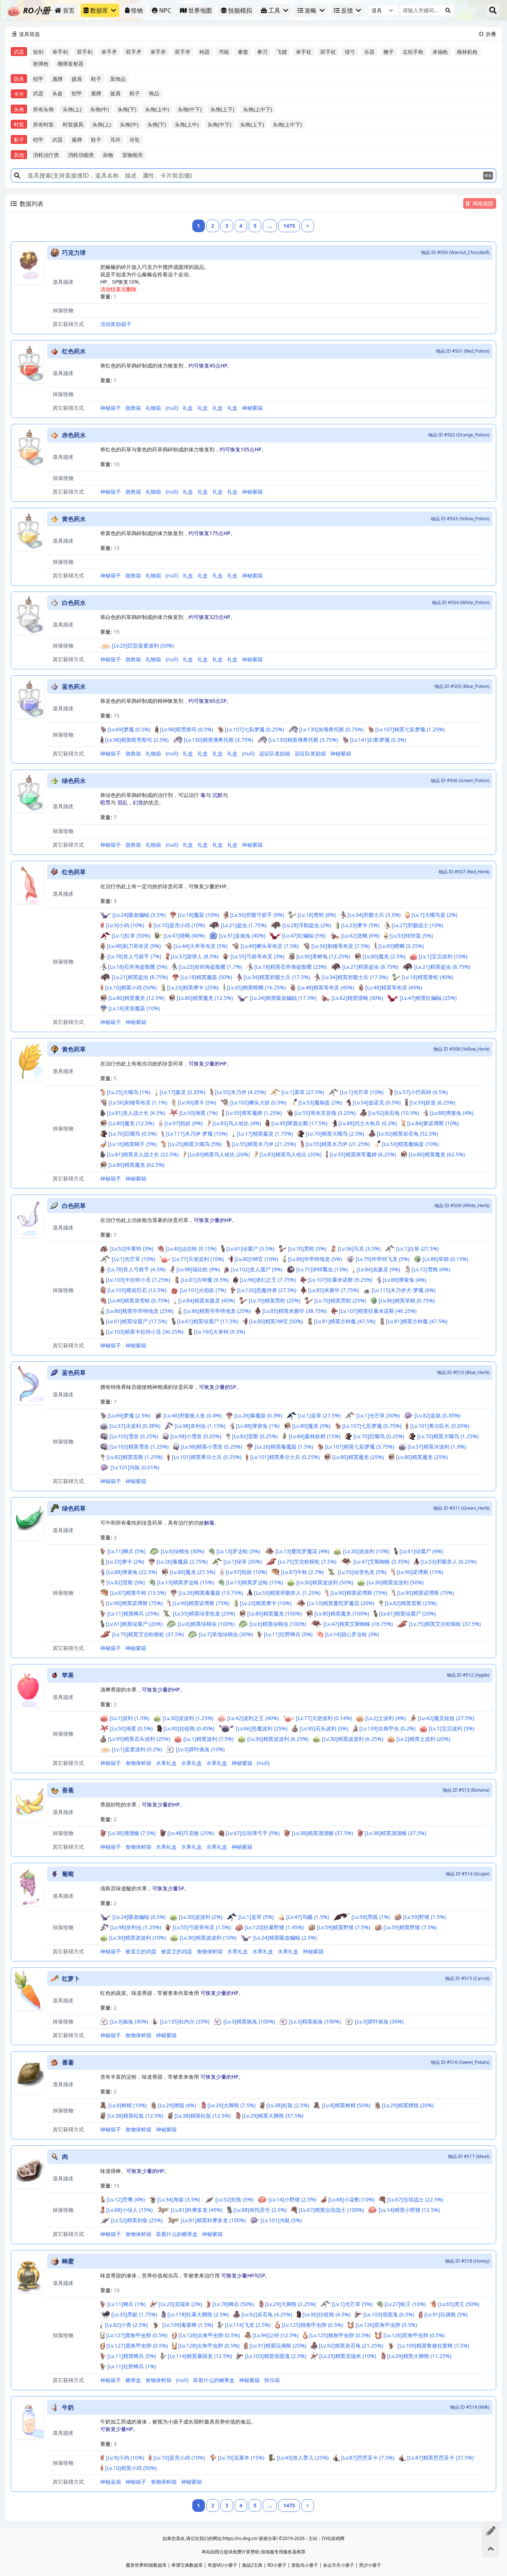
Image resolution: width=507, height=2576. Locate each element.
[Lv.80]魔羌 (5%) (311, 1426)
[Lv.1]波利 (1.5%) (129, 1718)
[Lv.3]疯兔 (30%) (129, 2021)
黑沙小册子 (370, 2565)
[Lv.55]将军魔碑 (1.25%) (254, 1113)
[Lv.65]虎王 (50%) (459, 2304)
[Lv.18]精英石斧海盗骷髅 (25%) (290, 967)
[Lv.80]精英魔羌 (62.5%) (437, 1154)
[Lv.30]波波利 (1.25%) (188, 1718)
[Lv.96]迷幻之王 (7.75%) (268, 1280)
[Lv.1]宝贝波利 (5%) (452, 1728)
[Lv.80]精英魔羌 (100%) (274, 1613)
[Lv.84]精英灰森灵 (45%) (207, 1300)
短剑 (38, 52)
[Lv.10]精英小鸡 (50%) (131, 987)
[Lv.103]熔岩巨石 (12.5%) (137, 1290)
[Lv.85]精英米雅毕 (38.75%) (295, 1311)
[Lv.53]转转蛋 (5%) (411, 935)
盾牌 (58, 79)
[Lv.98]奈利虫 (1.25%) (136, 1927)
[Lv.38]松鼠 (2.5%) (288, 2105)
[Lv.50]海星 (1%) (198, 1113)
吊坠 (135, 140)
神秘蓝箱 (111, 2482)
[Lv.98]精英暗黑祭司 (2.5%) (137, 740)
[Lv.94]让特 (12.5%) (276, 2335)
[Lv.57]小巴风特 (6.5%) (421, 1092)
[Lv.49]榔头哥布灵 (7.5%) (270, 946)
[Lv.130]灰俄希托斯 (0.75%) (331, 729)
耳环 (115, 140)
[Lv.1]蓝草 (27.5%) (319, 1415)
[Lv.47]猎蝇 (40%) (184, 935)
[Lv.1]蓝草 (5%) (256, 1917)
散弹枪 (41, 64)
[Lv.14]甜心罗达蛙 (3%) (352, 1634)
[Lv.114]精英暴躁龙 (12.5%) (200, 2356)
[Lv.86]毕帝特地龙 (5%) (315, 1259)
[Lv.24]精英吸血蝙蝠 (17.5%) (283, 998)
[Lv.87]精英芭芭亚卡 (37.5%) (440, 2458)
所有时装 (43, 124)
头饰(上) (72, 109)
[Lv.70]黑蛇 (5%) (307, 1249)
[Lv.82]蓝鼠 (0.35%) (437, 1415)
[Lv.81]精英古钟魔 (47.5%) (344, 1321)
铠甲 (38, 79)
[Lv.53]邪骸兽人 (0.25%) (449, 1562)
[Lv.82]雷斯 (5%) (126, 1582)
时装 (19, 124)
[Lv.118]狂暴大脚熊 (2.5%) (198, 2314)
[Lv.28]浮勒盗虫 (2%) (307, 925)
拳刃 (262, 52)
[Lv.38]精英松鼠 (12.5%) (135, 2116)
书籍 (224, 52)
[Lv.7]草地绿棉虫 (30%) (226, 1634)
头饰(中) (99, 109)
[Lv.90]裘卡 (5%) (197, 1102)
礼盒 (188, 408)
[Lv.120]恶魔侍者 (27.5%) (266, 1290)
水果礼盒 (166, 1763)
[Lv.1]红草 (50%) (131, 935)
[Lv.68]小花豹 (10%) (351, 2199)
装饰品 (118, 79)
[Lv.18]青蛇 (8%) (317, 915)
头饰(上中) (157, 109)
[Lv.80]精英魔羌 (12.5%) (136, 998)
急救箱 (133, 408)
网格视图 (483, 203)
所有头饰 (43, 109)
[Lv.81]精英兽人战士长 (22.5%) (143, 1154)
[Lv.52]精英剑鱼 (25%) (137, 2220)
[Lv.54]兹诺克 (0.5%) (377, 1102)
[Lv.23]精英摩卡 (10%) (266, 1603)
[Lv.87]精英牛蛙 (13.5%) (138, 1593)
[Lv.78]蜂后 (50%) (233, 2304)
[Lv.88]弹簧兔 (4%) (451, 1113)
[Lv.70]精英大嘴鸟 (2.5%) (335, 1134)
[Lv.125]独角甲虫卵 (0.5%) (312, 2325)
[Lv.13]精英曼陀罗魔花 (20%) (341, 1603)
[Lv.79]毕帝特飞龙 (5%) (382, 1259)
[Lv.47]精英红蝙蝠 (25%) (428, 998)
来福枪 (440, 52)
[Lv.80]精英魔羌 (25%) (358, 1457)
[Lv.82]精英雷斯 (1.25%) (135, 1457)
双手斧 (183, 52)
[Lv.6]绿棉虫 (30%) (182, 1551)
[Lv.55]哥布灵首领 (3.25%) (325, 1113)
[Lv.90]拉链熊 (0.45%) (189, 1728)
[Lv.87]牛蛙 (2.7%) (302, 1572)
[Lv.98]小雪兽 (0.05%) (196, 1436)
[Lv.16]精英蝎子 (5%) (132, 1144)
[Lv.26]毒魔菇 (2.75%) (182, 1562)
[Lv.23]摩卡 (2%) (125, 1562)
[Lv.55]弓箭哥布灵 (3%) (257, 956)
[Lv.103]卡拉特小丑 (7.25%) (138, 1280)
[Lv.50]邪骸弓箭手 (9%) (257, 915)
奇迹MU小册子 (222, 2565)
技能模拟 (240, 10)
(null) (172, 408)
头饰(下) (127, 109)
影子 (19, 140)
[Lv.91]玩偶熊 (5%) (446, 2314)
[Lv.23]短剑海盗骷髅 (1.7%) (210, 967)
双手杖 (328, 52)
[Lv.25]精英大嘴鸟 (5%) (195, 1144)
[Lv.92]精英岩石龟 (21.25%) (351, 2346)
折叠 (488, 34)
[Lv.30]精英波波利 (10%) (138, 1938)
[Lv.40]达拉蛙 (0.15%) (191, 1249)
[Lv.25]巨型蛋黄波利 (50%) (143, 645)
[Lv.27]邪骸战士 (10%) (417, 925)
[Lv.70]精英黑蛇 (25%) (274, 1300)
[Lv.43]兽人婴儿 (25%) (303, 2458)
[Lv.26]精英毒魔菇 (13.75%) (211, 1593)
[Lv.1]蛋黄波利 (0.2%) (137, 1749)
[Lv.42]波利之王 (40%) (253, 1718)
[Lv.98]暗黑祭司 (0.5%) (186, 729)
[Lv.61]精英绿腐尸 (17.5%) (136, 1321)
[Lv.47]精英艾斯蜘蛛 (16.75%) (358, 1624)
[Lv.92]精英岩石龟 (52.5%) (407, 1134)
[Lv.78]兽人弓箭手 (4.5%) (136, 1269)
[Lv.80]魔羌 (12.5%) (131, 1123)
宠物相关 (133, 155)
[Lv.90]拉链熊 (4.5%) (326, 2314)
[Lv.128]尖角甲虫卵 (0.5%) (209, 2335)
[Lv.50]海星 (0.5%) (131, 1728)
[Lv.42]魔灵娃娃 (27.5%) (446, 1718)
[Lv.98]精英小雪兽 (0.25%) (211, 1447)
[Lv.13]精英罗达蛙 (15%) (185, 1582)
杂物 (108, 155)
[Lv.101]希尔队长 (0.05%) (440, 1426)
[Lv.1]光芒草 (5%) (352, 2304)
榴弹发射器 (71, 64)
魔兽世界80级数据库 (146, 2565)
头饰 (19, 109)
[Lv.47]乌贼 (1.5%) (308, 1917)
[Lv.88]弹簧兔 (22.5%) (132, 1572)
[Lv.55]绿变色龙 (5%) (362, 1572)
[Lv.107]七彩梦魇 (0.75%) (372, 1426)
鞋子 (96, 79)
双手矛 (134, 52)
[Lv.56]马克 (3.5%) (359, 1249)
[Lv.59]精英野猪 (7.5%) (344, 1927)
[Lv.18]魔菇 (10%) (198, 915)
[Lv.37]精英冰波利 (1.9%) (437, 1447)
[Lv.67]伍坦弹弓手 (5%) (253, 1833)
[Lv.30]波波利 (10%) (366, 1551)
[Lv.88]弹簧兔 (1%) (258, 1426)
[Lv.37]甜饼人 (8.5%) (195, 956)
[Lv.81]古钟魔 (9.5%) (205, 1280)
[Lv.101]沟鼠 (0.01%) (135, 1467)
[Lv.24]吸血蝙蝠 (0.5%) (139, 1917)
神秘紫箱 (252, 408)
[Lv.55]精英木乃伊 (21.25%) (264, 1144)
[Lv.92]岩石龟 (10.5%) (394, 1113)
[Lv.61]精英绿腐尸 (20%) (407, 1613)
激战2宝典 (252, 2565)
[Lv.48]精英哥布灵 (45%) (326, 987)
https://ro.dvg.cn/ (240, 2538)
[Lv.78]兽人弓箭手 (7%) (134, 956)
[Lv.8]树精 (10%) (127, 2105)
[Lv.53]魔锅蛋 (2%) (320, 1102)
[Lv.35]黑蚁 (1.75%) (134, 2314)
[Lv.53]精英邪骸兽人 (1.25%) (287, 1593)
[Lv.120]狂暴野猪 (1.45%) (274, 1927)
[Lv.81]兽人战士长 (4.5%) (136, 1113)
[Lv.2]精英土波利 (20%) (423, 1739)
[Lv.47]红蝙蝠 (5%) (304, 935)
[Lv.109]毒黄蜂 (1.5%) (188, 2325)
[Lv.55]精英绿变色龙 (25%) (204, 1613)
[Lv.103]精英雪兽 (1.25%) (139, 1447)
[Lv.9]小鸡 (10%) (125, 925)
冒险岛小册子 (305, 2565)
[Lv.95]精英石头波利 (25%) (139, 1739)
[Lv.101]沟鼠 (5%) (281, 2220)
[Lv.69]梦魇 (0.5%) (129, 729)
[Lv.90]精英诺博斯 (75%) (359, 1593)
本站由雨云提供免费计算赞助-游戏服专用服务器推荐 (253, 2552)
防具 (19, 79)
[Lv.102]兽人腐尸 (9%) (257, 1269)
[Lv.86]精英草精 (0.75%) (407, 1300)
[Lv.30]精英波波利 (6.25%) (278, 1739)
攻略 (311, 10)
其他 (19, 155)
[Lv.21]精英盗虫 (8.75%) (370, 967)
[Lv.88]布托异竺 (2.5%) (260, 2210)
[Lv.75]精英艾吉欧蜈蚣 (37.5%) (445, 1624)
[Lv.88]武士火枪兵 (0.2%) (368, 1123)
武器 (19, 52)
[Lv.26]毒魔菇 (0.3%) (258, 1415)
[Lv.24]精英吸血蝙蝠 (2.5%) (285, 1938)
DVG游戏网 (333, 2538)
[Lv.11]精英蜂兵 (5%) (132, 2356)
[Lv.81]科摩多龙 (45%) (197, 2210)
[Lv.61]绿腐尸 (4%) (421, 1551)
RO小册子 (277, 2565)
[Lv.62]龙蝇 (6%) (360, 935)
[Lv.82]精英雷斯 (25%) (411, 1603)
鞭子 (389, 52)
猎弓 (350, 52)
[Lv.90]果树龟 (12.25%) (323, 956)
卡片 (19, 94)
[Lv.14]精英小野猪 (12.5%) (409, 2210)
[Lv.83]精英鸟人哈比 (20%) (219, 1154)
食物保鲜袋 (138, 1763)
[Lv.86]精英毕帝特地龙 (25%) (140, 1311)
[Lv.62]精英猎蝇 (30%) (357, 998)
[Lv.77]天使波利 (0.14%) (324, 1718)
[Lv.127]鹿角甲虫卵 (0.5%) (137, 2335)
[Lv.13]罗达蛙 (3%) (238, 1551)
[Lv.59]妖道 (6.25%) (432, 1102)
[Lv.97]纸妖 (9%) (184, 1123)
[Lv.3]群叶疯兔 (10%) (200, 1749)
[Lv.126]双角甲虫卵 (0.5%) (386, 2325)
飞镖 (282, 52)
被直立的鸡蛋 (141, 1951)
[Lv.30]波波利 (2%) (201, 1917)
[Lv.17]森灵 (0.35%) (182, 1092)
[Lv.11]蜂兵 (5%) (126, 1551)
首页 (69, 10)
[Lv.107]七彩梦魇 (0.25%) (254, 729)
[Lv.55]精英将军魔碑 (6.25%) (363, 1154)
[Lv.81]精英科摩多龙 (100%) (213, 2220)
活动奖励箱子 (116, 324)
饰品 (154, 93)
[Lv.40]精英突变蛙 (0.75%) (139, 1300)
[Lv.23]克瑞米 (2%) (180, 2304)
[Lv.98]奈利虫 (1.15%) (200, 1426)
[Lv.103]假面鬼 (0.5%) (389, 2314)
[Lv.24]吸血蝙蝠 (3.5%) (139, 915)
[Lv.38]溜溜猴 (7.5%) (132, 1833)
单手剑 (60, 52)
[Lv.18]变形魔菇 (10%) (134, 1008)
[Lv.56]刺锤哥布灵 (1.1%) (138, 1102)
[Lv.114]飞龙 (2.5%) (248, 2325)
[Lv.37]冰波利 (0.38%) (135, 1426)
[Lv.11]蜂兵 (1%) (126, 2304)
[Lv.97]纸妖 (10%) (246, 1572)
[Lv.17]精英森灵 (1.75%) (265, 1134)
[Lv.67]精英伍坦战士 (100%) (331, 2210)
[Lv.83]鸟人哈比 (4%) (237, 1123)
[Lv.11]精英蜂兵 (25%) (133, 1613)
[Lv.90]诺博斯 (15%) (420, 1572)
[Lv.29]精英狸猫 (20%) (408, 2105)
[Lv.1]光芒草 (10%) (362, 1092)
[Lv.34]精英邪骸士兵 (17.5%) (277, 977)
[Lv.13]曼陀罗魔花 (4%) (302, 1551)
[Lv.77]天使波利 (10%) (198, 1259)
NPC (165, 10)
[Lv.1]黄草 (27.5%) (303, 1092)
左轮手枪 (413, 52)
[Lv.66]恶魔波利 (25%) (261, 1728)
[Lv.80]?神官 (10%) (256, 1259)
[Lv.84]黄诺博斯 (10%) (433, 1123)
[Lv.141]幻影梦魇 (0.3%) (378, 740)
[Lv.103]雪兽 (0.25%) (134, 1436)
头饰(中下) (190, 109)
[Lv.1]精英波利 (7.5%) (208, 1739)
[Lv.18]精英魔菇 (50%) (206, 977)
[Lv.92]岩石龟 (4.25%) (267, 2314)
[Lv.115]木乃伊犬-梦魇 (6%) (403, 1290)
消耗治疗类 (46, 155)
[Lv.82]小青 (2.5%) (126, 2325)
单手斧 (158, 52)
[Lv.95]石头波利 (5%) (324, 1728)
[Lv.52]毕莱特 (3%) (132, 1249)
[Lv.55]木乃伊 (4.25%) (240, 1092)
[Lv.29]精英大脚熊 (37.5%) (272, 2116)
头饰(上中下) (258, 109)
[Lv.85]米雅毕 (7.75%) (333, 1290)
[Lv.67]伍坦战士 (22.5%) (415, 2199)
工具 (274, 10)
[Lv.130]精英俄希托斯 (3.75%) (218, 740)
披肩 (77, 79)
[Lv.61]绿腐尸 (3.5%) (250, 1249)
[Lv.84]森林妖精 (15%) (315, 1436)
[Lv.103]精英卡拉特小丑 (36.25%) (145, 1332)
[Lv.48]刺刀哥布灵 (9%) (134, 946)
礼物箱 (153, 408)
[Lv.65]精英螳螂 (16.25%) (256, 987)
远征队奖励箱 (275, 753)
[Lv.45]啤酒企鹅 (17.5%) (299, 1123)
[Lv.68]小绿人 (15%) (129, 2210)
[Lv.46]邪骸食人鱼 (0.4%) (192, 1415)
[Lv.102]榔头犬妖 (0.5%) (258, 1102)
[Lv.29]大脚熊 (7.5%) (231, 2105)
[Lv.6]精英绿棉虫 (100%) (206, 1624)
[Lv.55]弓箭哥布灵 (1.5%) (202, 1927)
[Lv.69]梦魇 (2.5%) (129, 1415)
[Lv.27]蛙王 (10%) (405, 2304)
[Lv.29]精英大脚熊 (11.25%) (419, 2356)
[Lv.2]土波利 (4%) (385, 1718)
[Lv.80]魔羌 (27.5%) (192, 1572)
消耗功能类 (81, 155)
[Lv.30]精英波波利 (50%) (325, 1582)
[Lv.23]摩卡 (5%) (360, 925)
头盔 (58, 93)
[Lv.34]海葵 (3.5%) (179, 2199)
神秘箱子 (111, 408)
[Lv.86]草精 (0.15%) (445, 1259)
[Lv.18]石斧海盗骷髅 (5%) (138, 967)
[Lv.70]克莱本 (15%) (241, 2458)
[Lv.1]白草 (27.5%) (417, 1249)
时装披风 (73, 124)
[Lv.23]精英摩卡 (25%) (193, 987)
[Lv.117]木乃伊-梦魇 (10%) (197, 1134)
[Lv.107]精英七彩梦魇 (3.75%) (359, 1447)
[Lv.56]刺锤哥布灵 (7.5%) (341, 946)
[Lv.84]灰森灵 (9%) (378, 1269)
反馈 (347, 10)
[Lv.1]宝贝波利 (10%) (443, 956)
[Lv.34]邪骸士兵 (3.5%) (374, 915)
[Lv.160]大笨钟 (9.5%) (220, 1332)
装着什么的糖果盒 (177, 2234)
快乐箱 (272, 2380)
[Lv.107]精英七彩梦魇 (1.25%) (410, 729)
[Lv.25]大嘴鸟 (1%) (129, 1092)
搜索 (488, 175)
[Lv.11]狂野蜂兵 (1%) (132, 2366)
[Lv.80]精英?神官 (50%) (276, 1321)
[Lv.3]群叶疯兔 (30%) (379, 2021)
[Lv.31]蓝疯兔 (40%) (242, 935)
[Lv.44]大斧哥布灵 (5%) (200, 946)
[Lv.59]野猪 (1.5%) (424, 1917)
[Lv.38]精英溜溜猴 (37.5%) (322, 1833)
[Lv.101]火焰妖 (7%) (203, 1290)
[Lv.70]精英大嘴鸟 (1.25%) (448, 1436)
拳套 (243, 52)
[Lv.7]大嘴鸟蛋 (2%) (434, 915)
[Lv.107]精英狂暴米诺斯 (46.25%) (378, 1311)
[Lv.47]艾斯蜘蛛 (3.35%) (381, 1562)
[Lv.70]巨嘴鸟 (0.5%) (133, 1134)
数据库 (99, 10)
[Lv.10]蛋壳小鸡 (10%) (179, 925)
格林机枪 (467, 52)
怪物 (137, 10)
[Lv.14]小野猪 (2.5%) (292, 2199)
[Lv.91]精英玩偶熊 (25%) (278, 2346)
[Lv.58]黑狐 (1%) (371, 1917)
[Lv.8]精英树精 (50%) (346, 2105)
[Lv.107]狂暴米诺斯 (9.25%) (340, 1280)
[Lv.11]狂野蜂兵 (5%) (288, 1634)
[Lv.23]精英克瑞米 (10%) (348, 2356)
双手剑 (85, 52)
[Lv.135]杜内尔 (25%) (185, 2021)
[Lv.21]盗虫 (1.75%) (244, 925)
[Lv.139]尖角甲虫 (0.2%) (387, 1728)
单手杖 (304, 52)
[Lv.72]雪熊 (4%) (431, 1269)
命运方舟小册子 (338, 2565)
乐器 (369, 52)
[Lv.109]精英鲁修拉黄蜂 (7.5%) (433, 2346)
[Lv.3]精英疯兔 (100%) (249, 2021)
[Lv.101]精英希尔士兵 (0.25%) (206, 1457)
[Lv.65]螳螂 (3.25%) (401, 946)
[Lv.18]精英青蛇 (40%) (427, 977)
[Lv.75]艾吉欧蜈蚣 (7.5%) (307, 1562)
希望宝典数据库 (187, 2565)
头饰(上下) (222, 109)
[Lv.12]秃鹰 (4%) (126, 2199)
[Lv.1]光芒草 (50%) (378, 1415)
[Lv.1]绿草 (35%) (243, 1562)
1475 (289, 226)
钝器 (205, 52)
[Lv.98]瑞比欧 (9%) (198, 1269)
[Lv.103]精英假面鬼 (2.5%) (276, 2356)
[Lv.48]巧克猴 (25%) (191, 1833)
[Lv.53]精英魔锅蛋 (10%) (410, 1144)
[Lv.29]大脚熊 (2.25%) (290, 2304)
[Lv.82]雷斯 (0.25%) (255, 1436)
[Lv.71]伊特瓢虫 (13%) (322, 1269)
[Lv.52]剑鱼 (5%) (234, 2199)
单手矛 (109, 52)
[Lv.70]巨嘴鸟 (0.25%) (379, 1436)
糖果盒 (133, 2380)
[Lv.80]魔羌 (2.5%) (384, 956)
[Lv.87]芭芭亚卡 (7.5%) (368, 2458)
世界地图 (200, 10)
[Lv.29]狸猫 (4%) (177, 2105)
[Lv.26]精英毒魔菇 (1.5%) (284, 1447)
